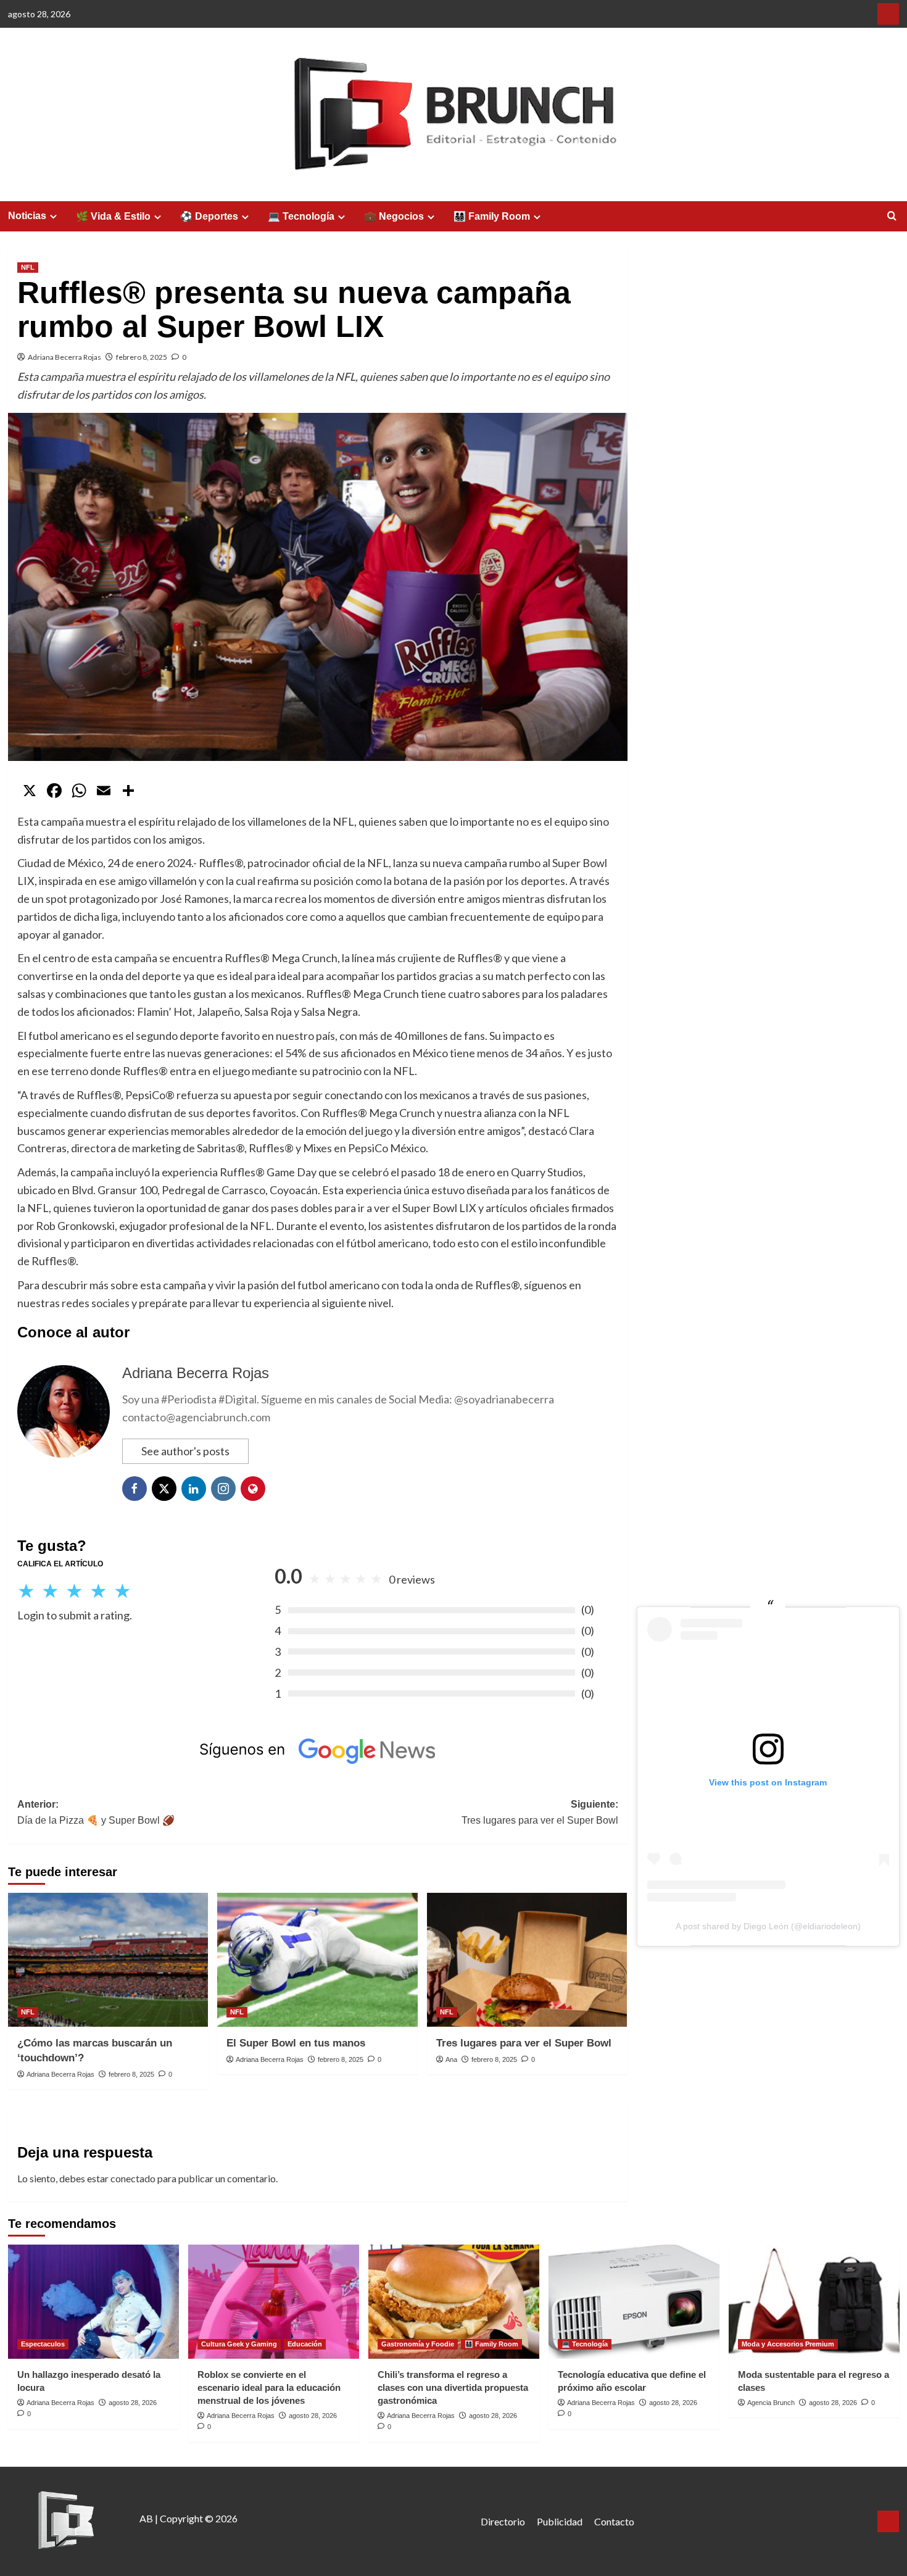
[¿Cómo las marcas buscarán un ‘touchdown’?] (108, 1959)
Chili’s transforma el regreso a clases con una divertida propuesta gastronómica (453, 2387)
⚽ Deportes (209, 216)
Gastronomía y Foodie (418, 2344)
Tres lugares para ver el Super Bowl (524, 2043)
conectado (133, 2178)
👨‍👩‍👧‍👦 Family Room (492, 216)
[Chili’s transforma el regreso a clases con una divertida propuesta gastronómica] (454, 2302)
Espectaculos (43, 2344)
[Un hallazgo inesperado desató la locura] (93, 2302)
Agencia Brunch (771, 2403)
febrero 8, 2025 (142, 357)
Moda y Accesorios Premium (788, 2344)
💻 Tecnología (301, 216)
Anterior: (96, 1812)
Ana (451, 2059)
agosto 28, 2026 (133, 2403)
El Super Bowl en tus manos (296, 2043)
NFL (28, 267)
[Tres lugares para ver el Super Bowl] (527, 1959)
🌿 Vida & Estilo (113, 216)
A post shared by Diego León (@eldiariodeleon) (768, 1926)
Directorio (503, 2521)
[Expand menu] (53, 216)
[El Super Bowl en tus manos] (317, 1959)
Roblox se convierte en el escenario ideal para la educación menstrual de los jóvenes (269, 2387)
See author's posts (185, 1451)
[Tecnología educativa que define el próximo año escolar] (634, 2302)
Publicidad (560, 2521)
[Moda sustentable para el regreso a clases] (814, 2302)
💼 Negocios (394, 216)
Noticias (27, 216)
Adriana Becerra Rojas (64, 357)
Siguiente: (540, 1812)
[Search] (892, 216)
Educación (305, 2344)
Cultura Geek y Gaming (239, 2344)
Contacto (614, 2521)
